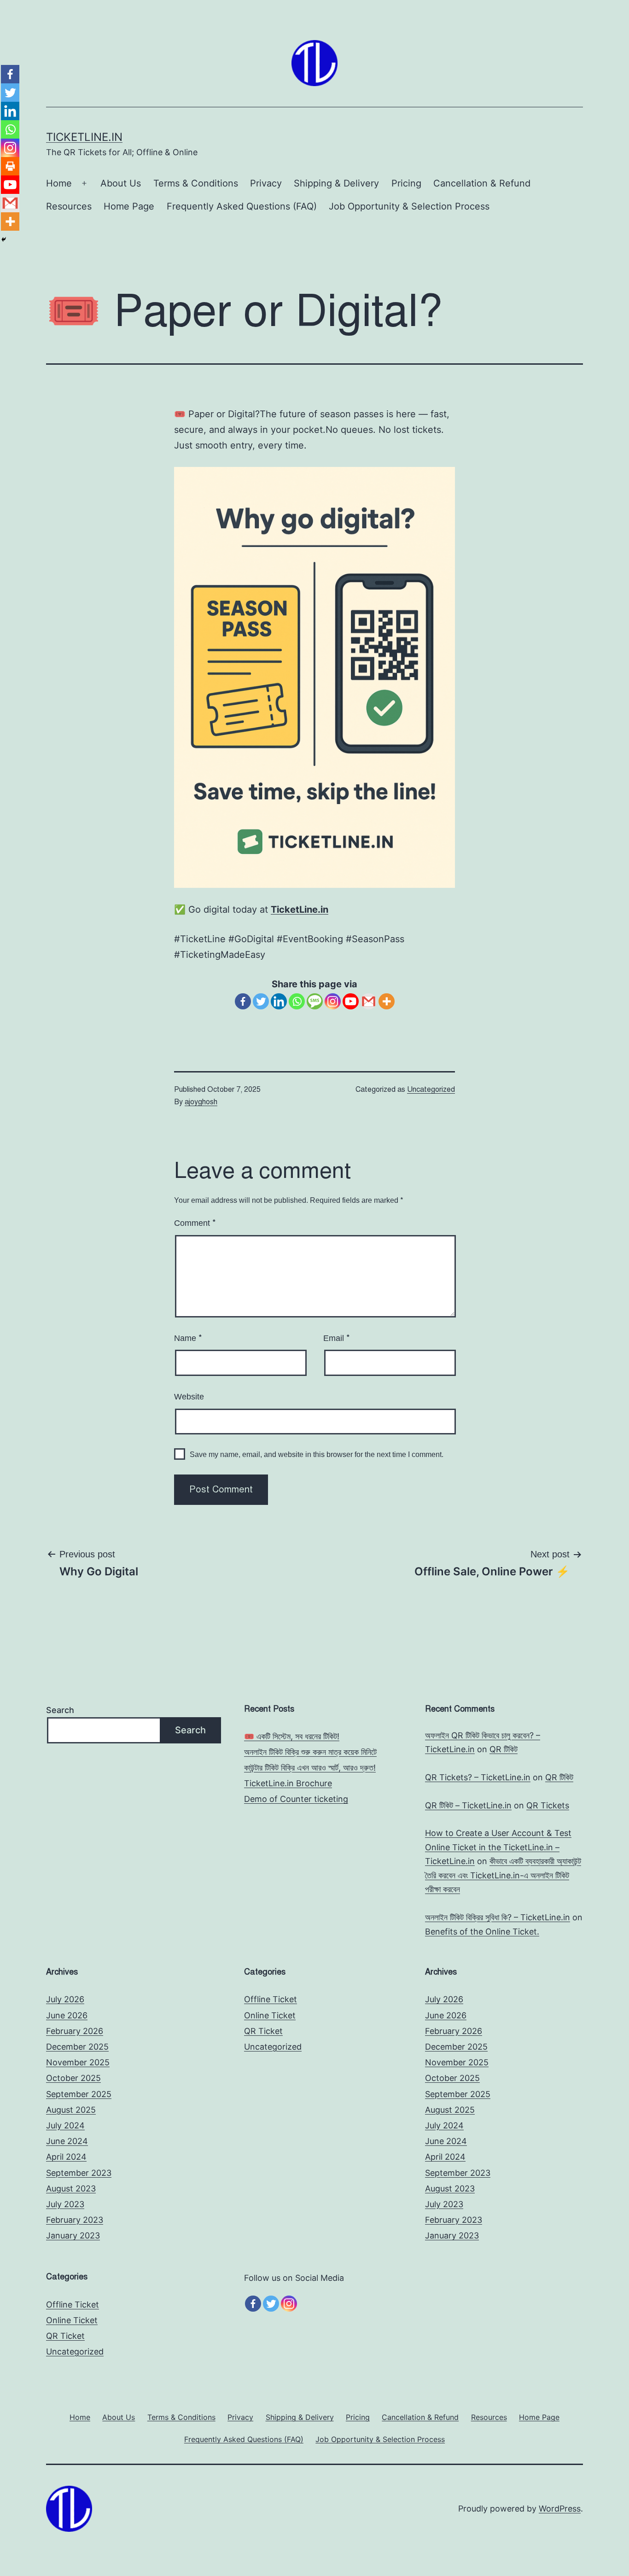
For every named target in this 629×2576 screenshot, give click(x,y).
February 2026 (75, 2031)
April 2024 (66, 2157)
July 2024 (65, 2125)
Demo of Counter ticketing (296, 1799)
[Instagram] (333, 1001)
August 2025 (71, 2110)
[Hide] (4, 239)
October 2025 (73, 2078)
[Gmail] (369, 1001)
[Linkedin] (279, 1001)
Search (60, 1710)
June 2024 (67, 2141)
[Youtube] (351, 1001)
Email (337, 1338)
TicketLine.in (84, 137)
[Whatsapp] (297, 1001)
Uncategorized (431, 1090)
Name (188, 1338)
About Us (121, 183)
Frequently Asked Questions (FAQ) (242, 206)
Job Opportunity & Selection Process (409, 206)
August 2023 (71, 2188)
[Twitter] (261, 1001)
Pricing (406, 183)
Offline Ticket (271, 1999)
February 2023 (75, 2220)
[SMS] (315, 1001)
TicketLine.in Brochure (288, 1783)
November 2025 (78, 2062)
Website (189, 1397)
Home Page (129, 206)
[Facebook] (243, 1001)
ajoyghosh (201, 1102)
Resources (69, 206)
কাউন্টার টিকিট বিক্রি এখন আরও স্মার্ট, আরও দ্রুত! (310, 1768)
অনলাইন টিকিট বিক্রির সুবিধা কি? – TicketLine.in (498, 1917)
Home (59, 183)
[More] (387, 1001)
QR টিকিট (504, 1749)
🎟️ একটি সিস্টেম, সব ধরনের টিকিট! (292, 1736)
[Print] (10, 166)
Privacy (266, 183)
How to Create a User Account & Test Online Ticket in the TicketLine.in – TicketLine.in (498, 1847)
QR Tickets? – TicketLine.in (478, 1777)
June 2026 (67, 2015)
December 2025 (77, 2047)
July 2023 (65, 2204)
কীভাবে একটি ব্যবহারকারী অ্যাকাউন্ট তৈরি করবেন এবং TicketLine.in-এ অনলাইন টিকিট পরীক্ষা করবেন (503, 1875)
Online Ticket (270, 2015)
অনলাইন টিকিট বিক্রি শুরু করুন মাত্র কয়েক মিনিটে (310, 1752)
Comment (195, 1223)
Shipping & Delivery (336, 183)
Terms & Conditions (196, 183)
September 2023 (79, 2173)
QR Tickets (548, 1805)
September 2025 (79, 2094)
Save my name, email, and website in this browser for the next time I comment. (317, 1454)
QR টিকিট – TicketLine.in (468, 1805)
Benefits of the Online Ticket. (482, 1932)
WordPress (560, 2509)
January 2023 (73, 2235)
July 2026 (65, 1999)
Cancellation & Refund (482, 183)
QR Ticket (263, 2031)
